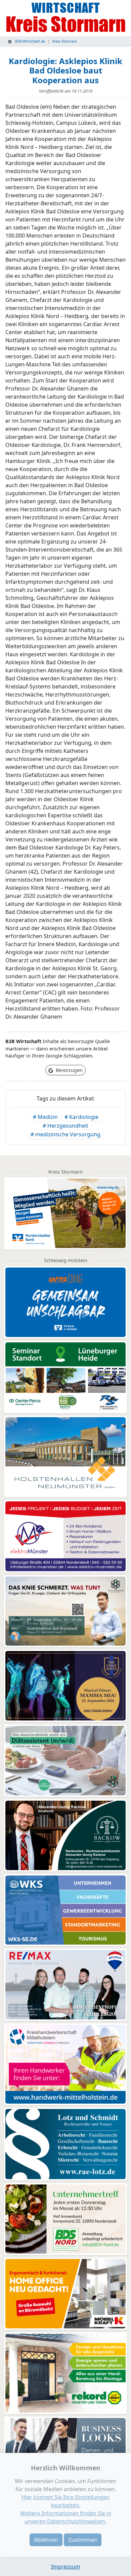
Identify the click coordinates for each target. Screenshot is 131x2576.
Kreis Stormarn (65, 41)
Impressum (66, 2567)
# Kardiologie (81, 1117)
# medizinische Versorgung (65, 1134)
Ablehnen (46, 2540)
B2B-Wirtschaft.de (30, 41)
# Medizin (45, 1117)
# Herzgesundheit (65, 1126)
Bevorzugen (69, 1070)
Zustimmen (83, 2540)
